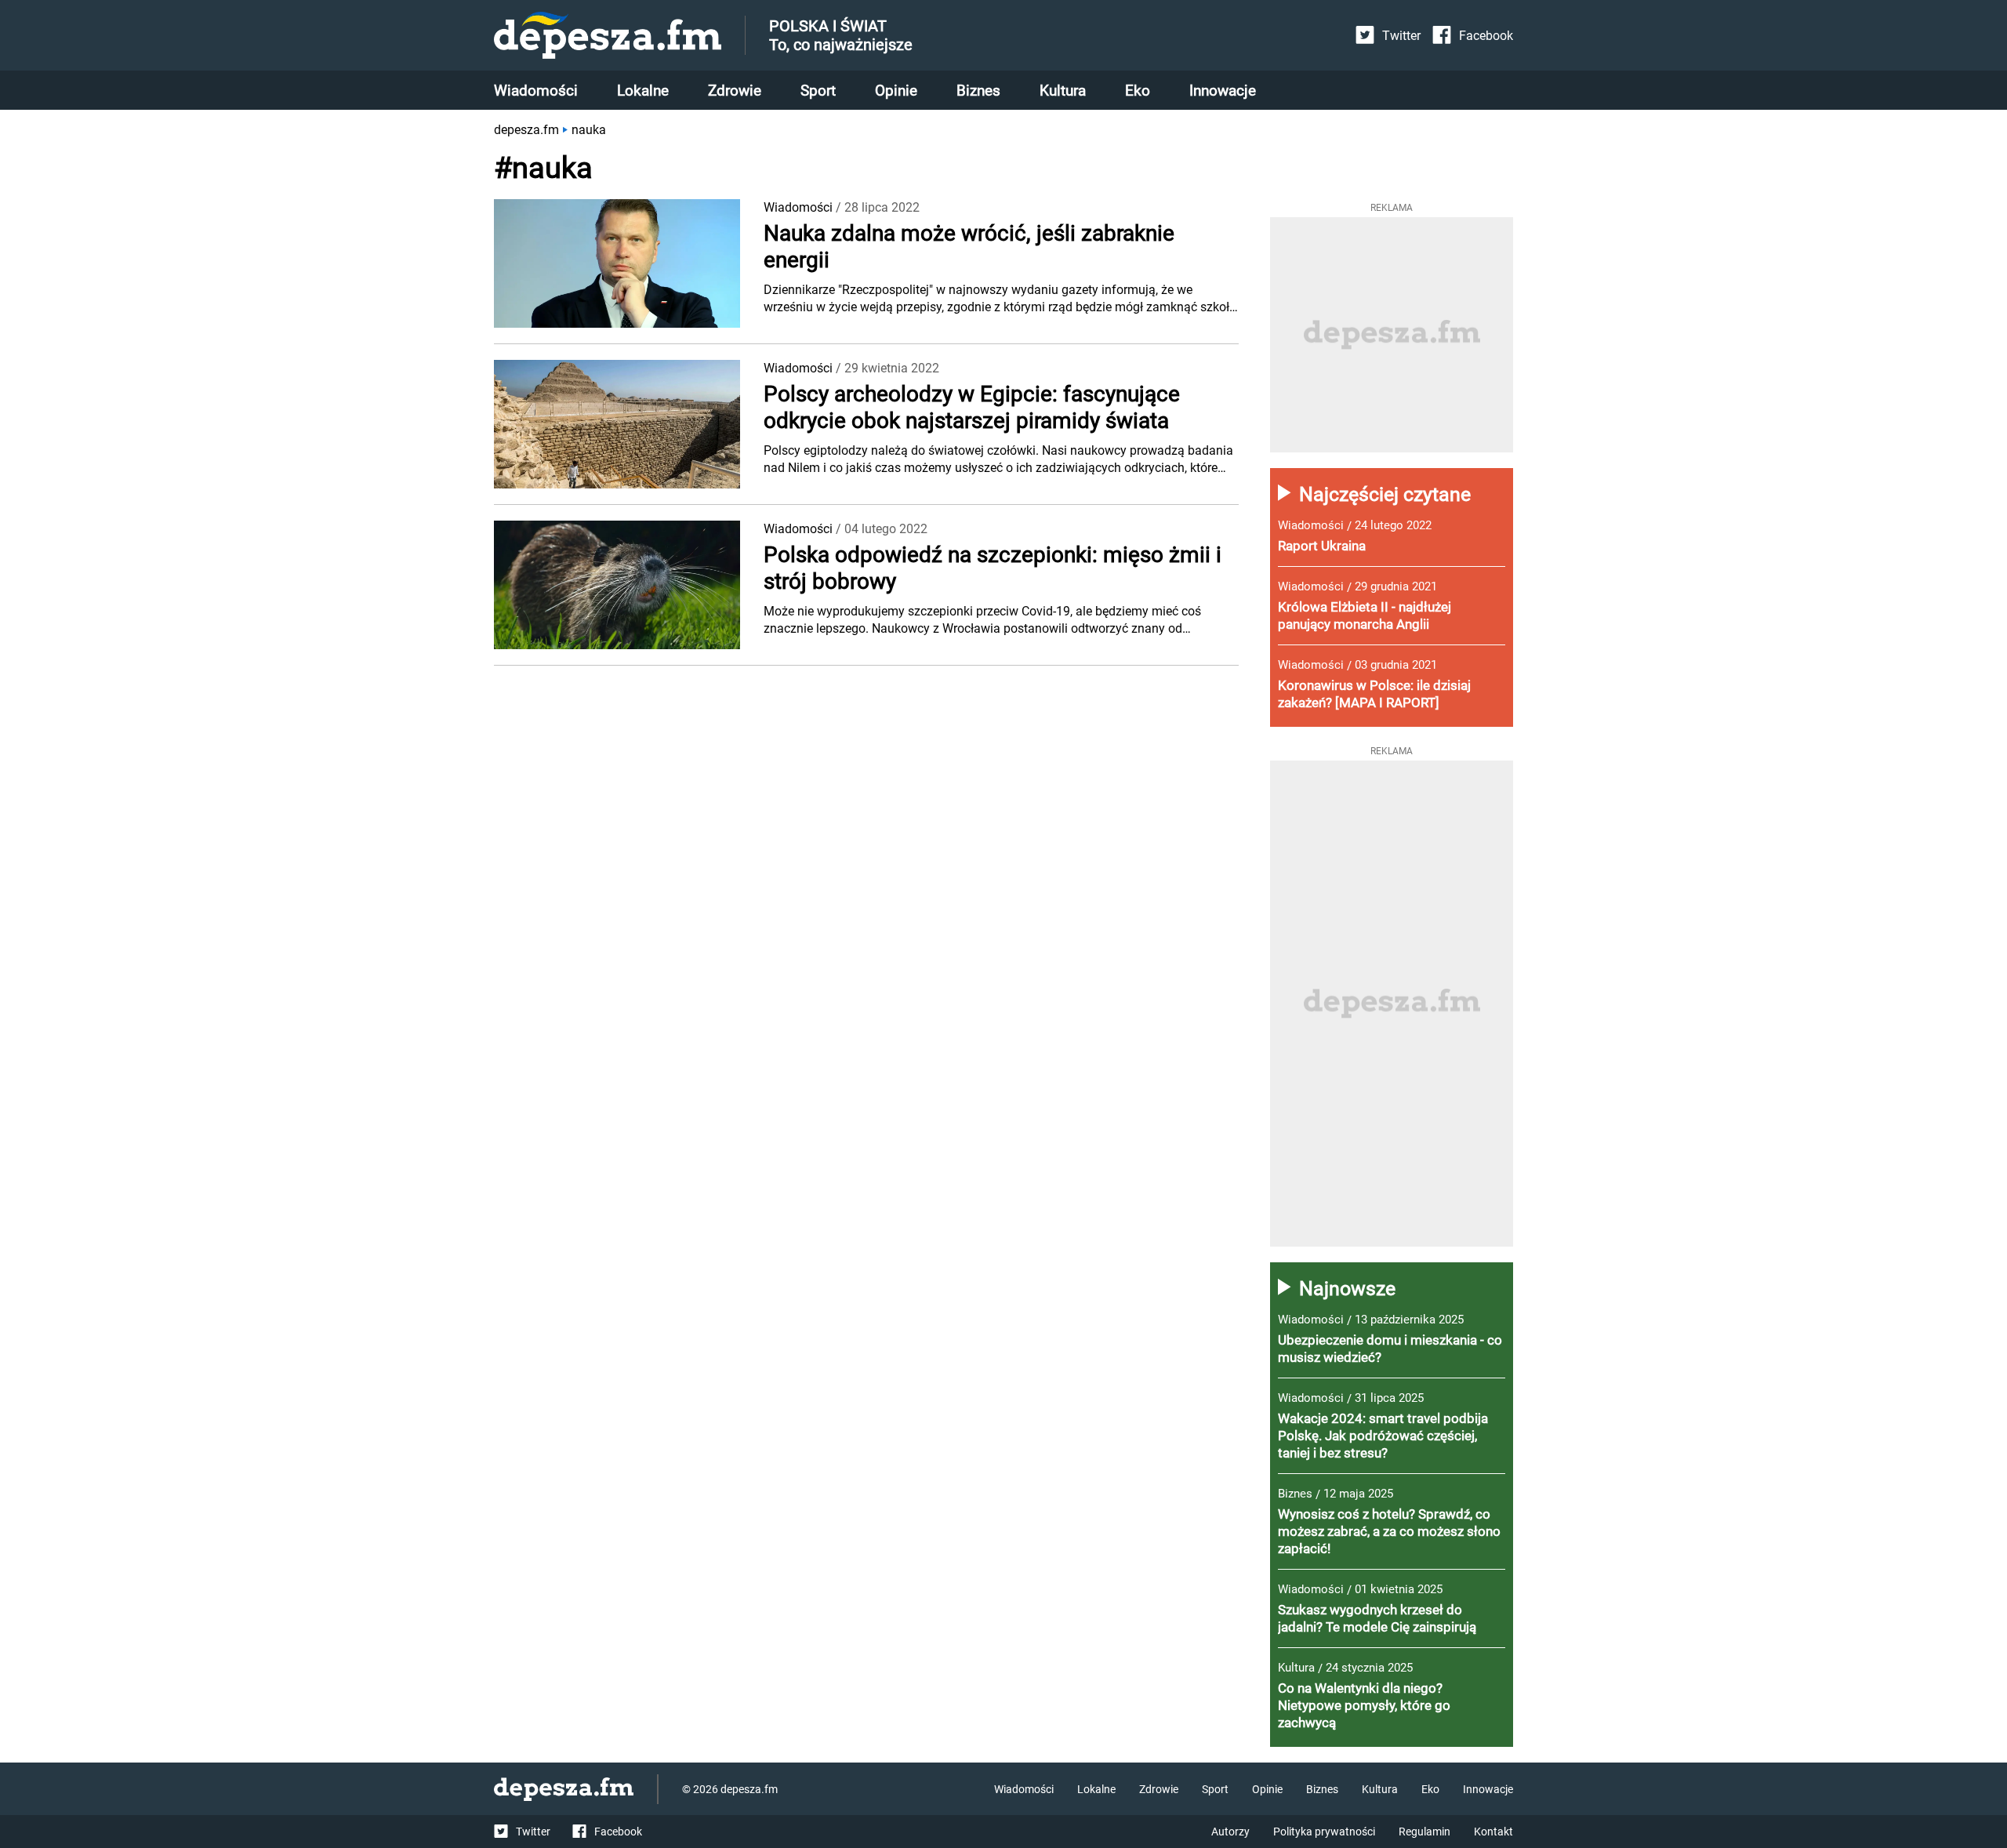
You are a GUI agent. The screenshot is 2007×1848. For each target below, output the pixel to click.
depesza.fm (526, 130)
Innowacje (1223, 91)
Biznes (978, 91)
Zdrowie (735, 91)
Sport (818, 91)
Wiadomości (536, 91)
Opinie (896, 91)
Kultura (1063, 91)
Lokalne (643, 91)
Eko (1138, 91)
